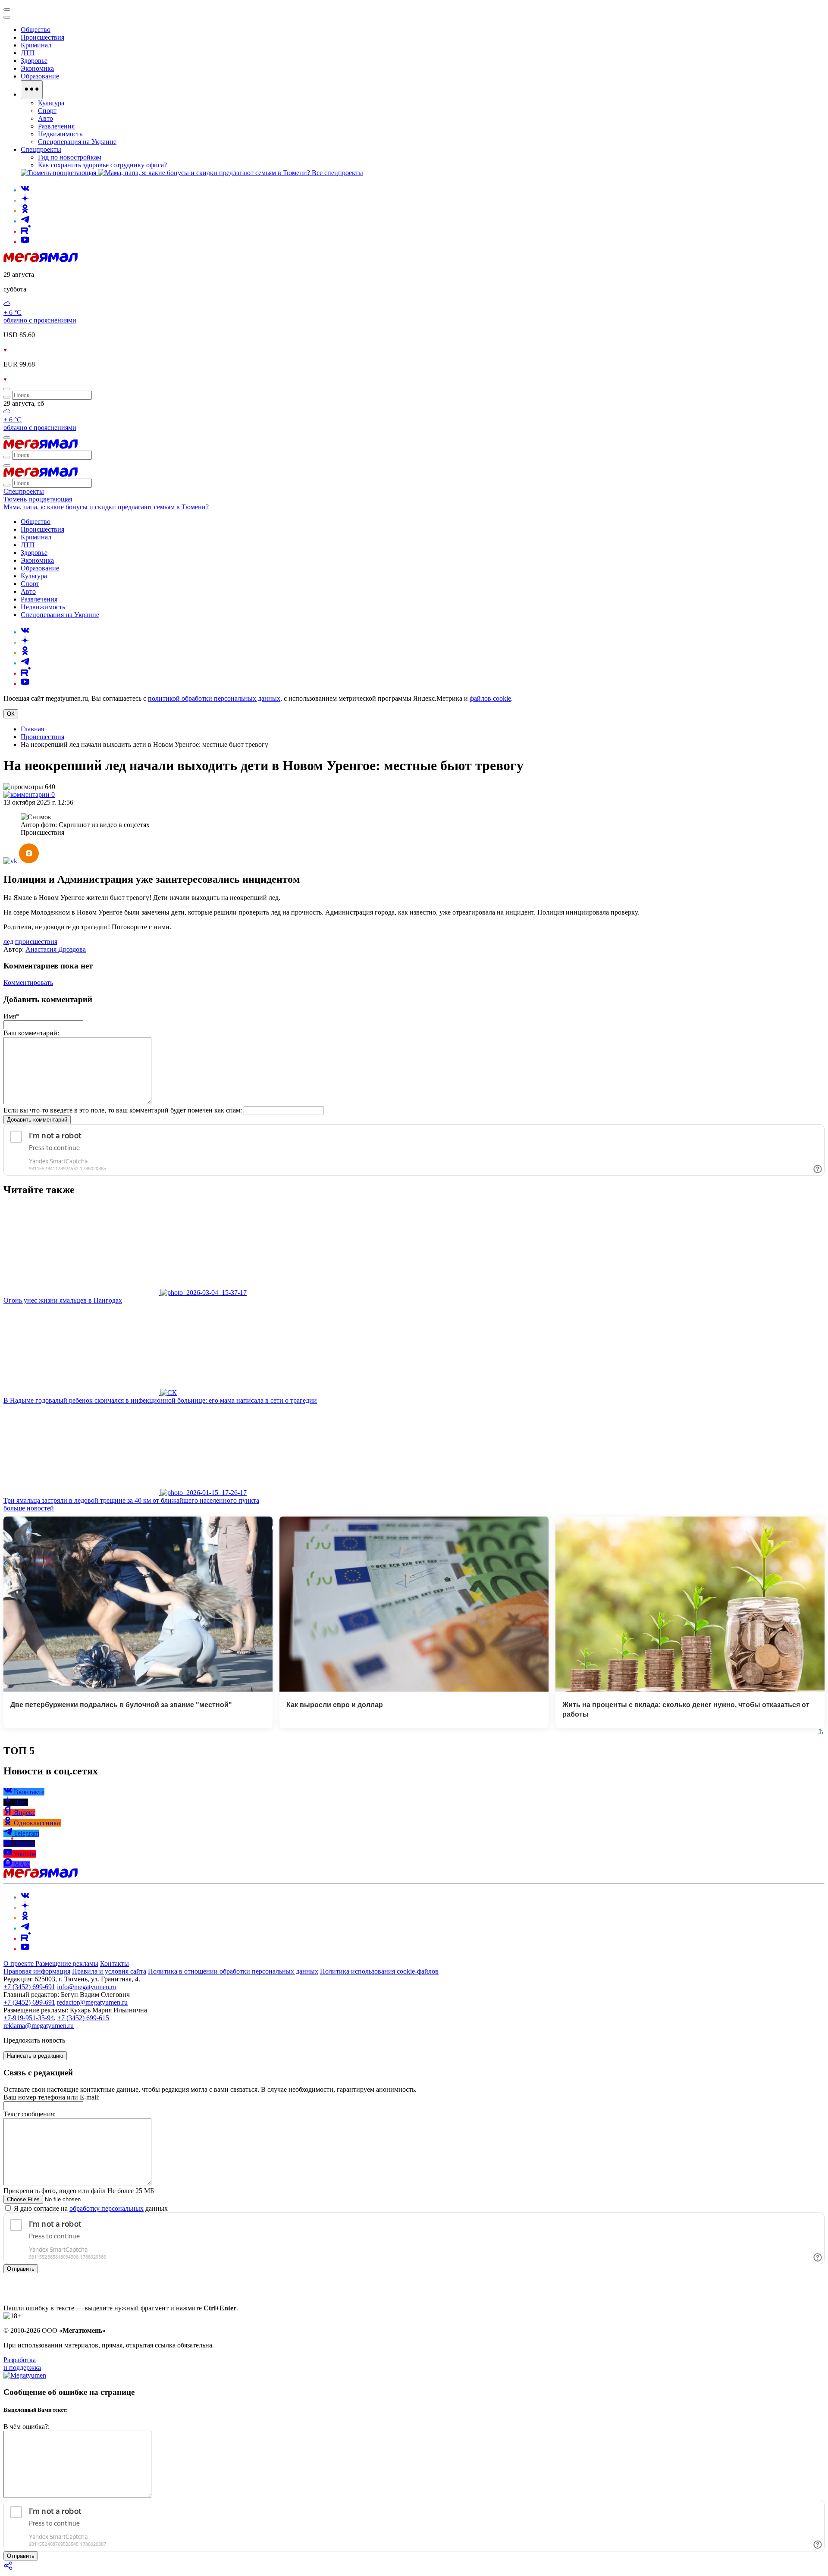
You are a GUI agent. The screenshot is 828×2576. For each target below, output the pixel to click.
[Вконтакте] (25, 190)
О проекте (19, 1963)
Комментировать (28, 982)
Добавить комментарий (37, 1120)
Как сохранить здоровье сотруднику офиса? (102, 165)
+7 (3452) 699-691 (29, 1987)
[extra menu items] (32, 90)
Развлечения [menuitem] (56, 126)
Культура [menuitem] (51, 103)
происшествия (36, 942)
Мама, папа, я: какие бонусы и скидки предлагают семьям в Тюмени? (106, 507)
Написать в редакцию (35, 2056)
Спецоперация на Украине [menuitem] (77, 142)
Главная (32, 729)
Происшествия (42, 737)
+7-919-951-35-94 (29, 2018)
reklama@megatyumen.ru (39, 2026)
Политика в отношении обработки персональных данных (233, 1971)
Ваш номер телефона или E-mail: (52, 2097)
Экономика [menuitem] (37, 68)
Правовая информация (37, 1971)
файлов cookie (490, 698)
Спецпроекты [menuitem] (41, 149)
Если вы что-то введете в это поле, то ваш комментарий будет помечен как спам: (123, 1110)
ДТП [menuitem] (28, 53)
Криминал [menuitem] (36, 45)
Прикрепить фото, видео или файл (79, 2191)
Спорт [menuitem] (47, 111)
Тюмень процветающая (38, 499)
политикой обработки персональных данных (214, 698)
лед (8, 942)
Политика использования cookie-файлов (379, 1971)
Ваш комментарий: (31, 1033)
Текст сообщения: (30, 2114)
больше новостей (29, 1508)
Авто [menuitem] (45, 118)
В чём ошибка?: (27, 2427)
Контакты (114, 1963)
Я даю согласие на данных (90, 2208)
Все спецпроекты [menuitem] (337, 173)
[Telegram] (25, 221)
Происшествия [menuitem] (42, 37)
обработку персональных (107, 2208)
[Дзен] (25, 200)
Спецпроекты (24, 491)
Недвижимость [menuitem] (60, 134)
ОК (11, 714)
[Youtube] (25, 242)
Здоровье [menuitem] (34, 61)
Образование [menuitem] (40, 76)
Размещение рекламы (67, 1963)
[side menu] (7, 17)
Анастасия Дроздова (56, 949)
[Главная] (41, 260)
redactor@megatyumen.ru (92, 2002)
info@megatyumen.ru (87, 1987)
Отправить (21, 2269)
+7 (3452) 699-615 (83, 2018)
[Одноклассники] (25, 211)
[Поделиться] (9, 2568)
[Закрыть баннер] (7, 9)
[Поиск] (7, 389)
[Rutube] (26, 231)
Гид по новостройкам (70, 157)
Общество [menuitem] (36, 30)
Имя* (11, 1016)
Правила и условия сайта (109, 1971)
